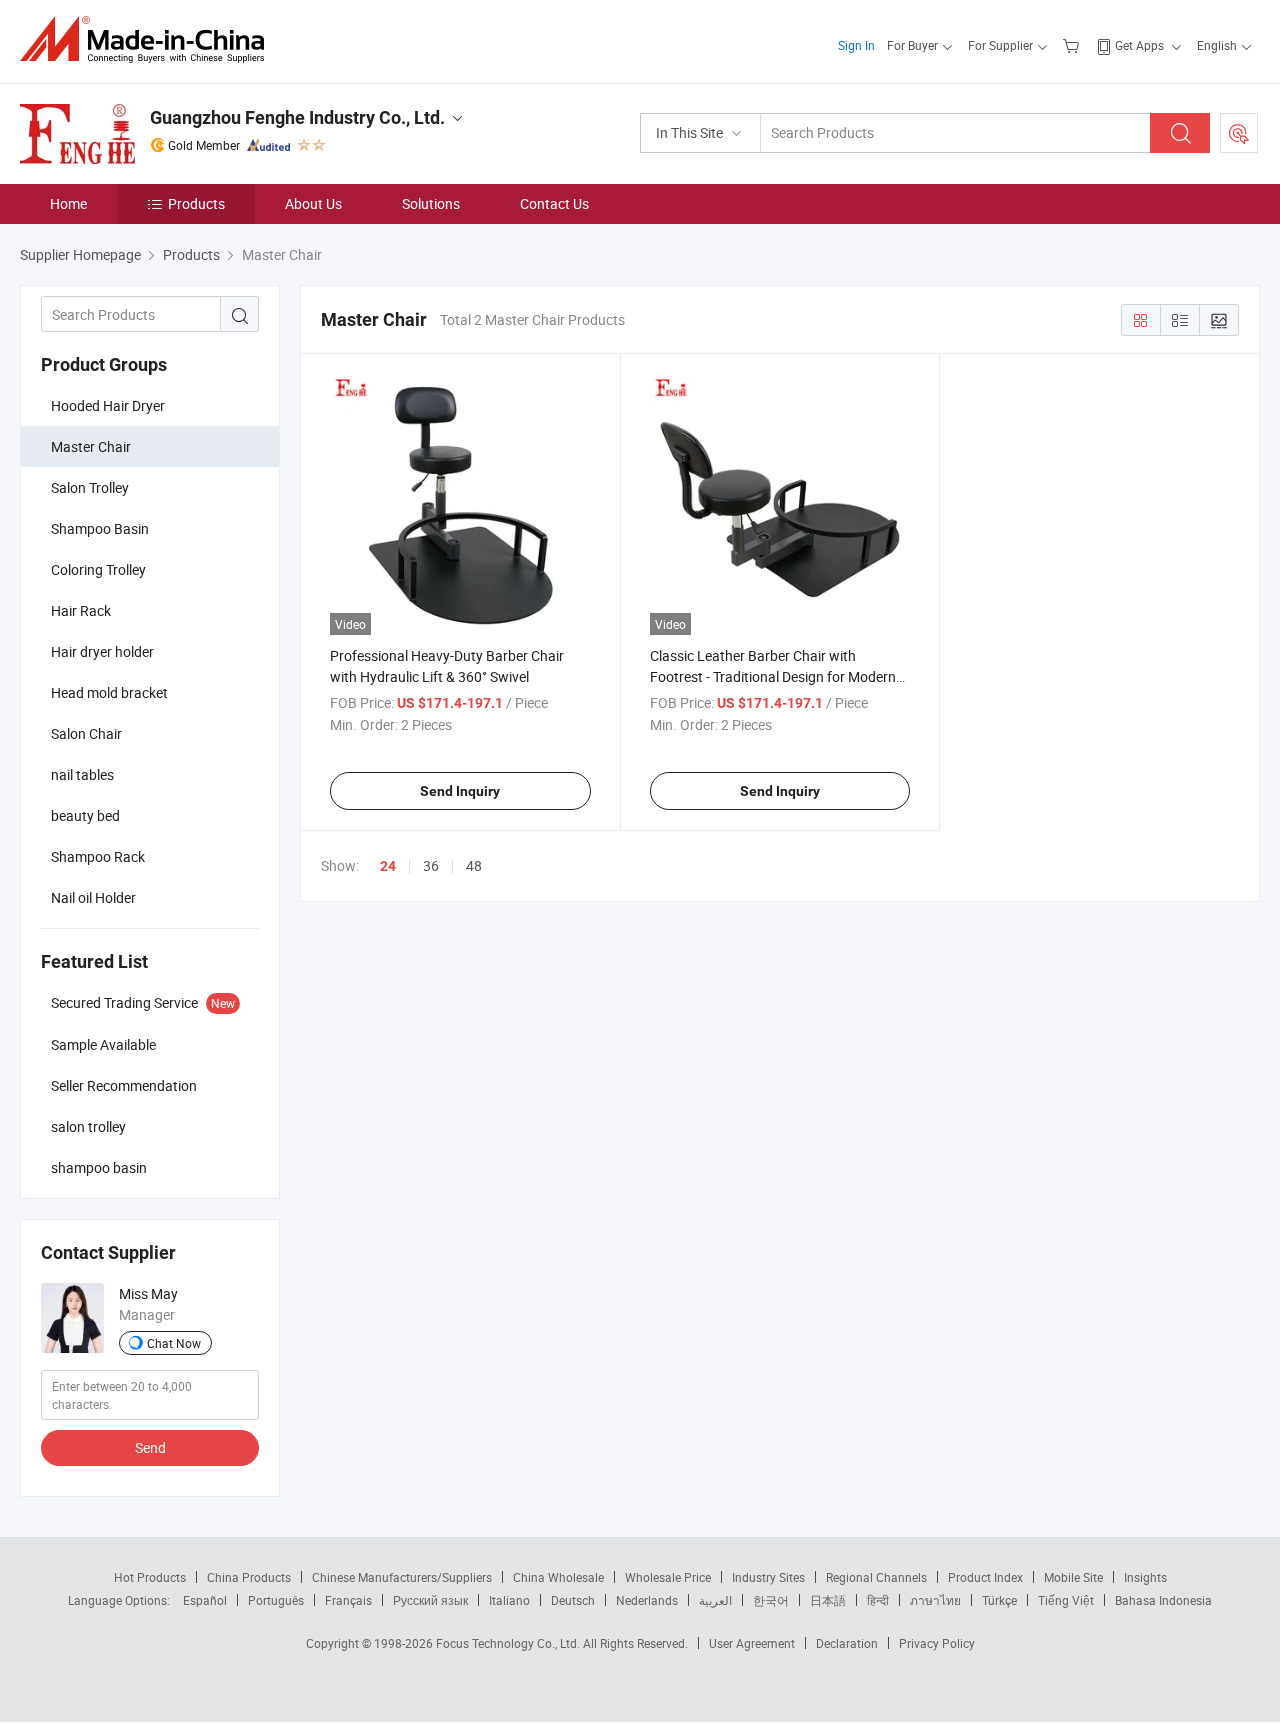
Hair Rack (81, 610)
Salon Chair (86, 733)
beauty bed (85, 815)
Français (348, 1600)
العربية (715, 1600)
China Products (249, 1577)
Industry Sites (768, 1577)
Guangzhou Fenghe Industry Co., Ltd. (297, 117)
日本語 (828, 1600)
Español (205, 1600)
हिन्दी (878, 1600)
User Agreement (752, 1643)
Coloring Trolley (98, 569)
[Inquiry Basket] (1073, 45)
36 (431, 865)
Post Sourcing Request (1239, 133)
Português (276, 1600)
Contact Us (554, 203)
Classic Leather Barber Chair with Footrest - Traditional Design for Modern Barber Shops (773, 676)
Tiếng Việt (1066, 1600)
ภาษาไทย (935, 1600)
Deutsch (573, 1600)
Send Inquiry (460, 791)
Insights (1145, 1577)
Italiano (509, 1600)
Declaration (847, 1643)
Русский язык (430, 1600)
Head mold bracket (109, 692)
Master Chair (91, 446)
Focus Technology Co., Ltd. (509, 1643)
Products (196, 203)
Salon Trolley (90, 487)
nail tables (82, 774)
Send (150, 1447)
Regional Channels (876, 1577)
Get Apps (1139, 45)
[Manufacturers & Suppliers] (148, 39)
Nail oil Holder (93, 897)
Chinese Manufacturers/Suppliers (402, 1577)
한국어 (771, 1600)
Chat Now (174, 1343)
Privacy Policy (937, 1643)
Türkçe (999, 1600)
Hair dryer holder (102, 651)
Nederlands (647, 1600)
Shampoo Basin (100, 528)
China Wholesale (558, 1577)
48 (474, 865)
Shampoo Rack (98, 856)
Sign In (856, 45)
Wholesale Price (668, 1577)
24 (388, 866)
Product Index (985, 1577)
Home (68, 203)
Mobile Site (1073, 1577)
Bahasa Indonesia (1163, 1600)
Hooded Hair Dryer (108, 405)
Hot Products (150, 1577)
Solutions (431, 203)
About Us (313, 203)
